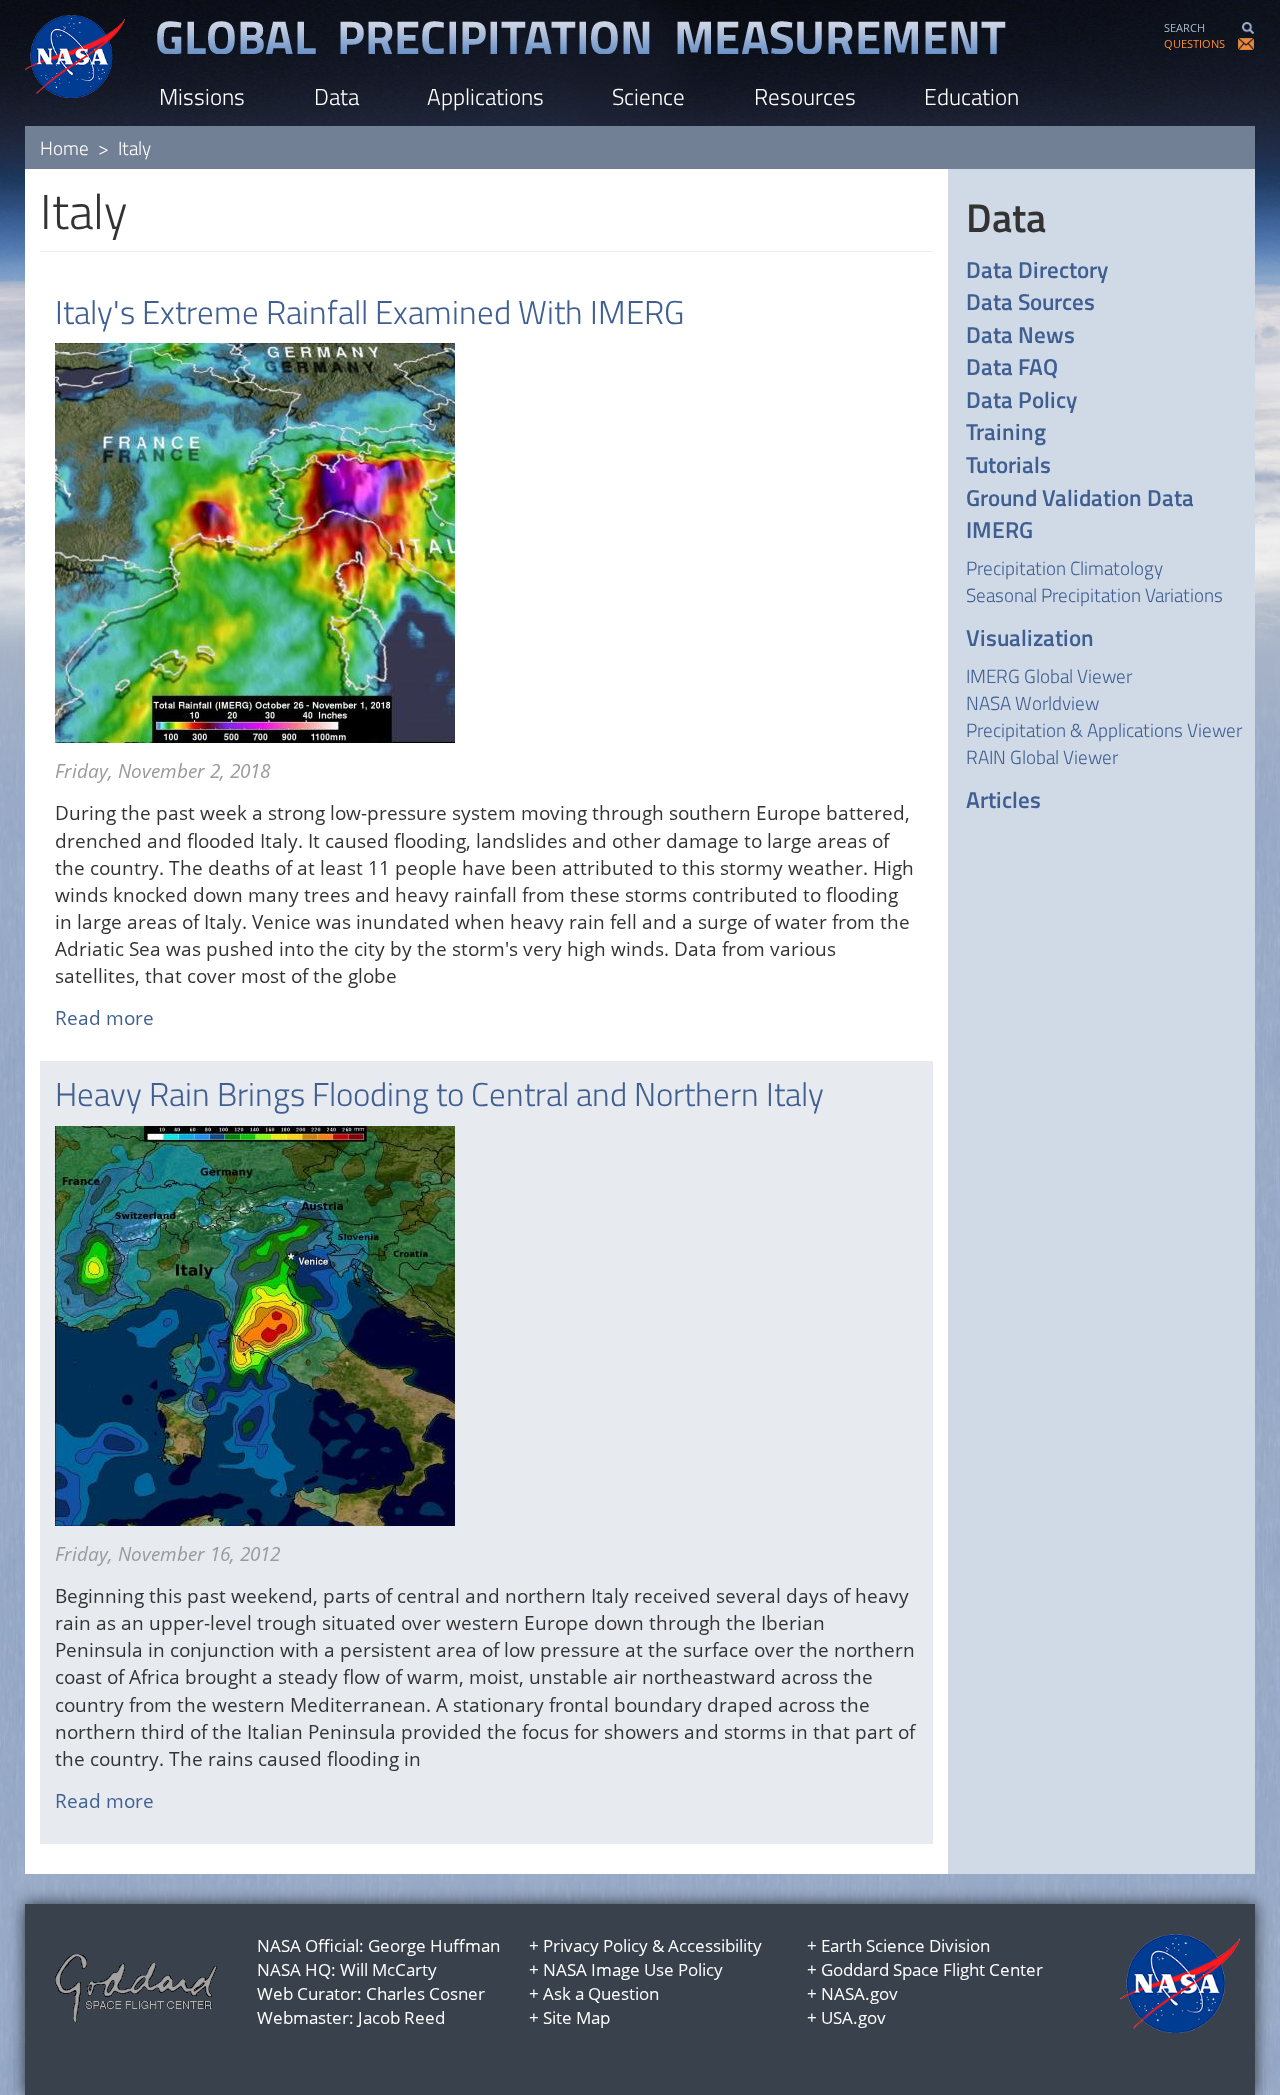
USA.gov (853, 2017)
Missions (202, 96)
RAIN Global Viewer (1042, 756)
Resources (805, 96)
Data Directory (1037, 270)
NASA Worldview (1032, 702)
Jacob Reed (401, 2017)
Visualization (1030, 638)
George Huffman (434, 1945)
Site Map (576, 2017)
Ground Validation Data (1080, 498)
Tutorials (1008, 465)
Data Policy (1021, 400)
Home (64, 147)
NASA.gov (859, 1993)
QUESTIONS (1194, 43)
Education (971, 96)
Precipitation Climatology (1064, 567)
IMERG (999, 530)
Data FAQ (1012, 367)
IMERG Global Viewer (1049, 675)
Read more (104, 1018)
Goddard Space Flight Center (932, 1969)
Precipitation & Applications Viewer (1104, 729)
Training (1006, 432)
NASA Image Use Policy (633, 1969)
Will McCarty (388, 1969)
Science (648, 96)
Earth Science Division (905, 1945)
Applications (485, 96)
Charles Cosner (425, 1993)
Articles (1003, 800)
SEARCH (1184, 27)
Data (336, 96)
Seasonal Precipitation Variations (1094, 594)
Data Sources (1030, 302)
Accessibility (715, 1945)
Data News (1020, 335)
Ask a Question (601, 1993)
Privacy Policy (595, 1945)
